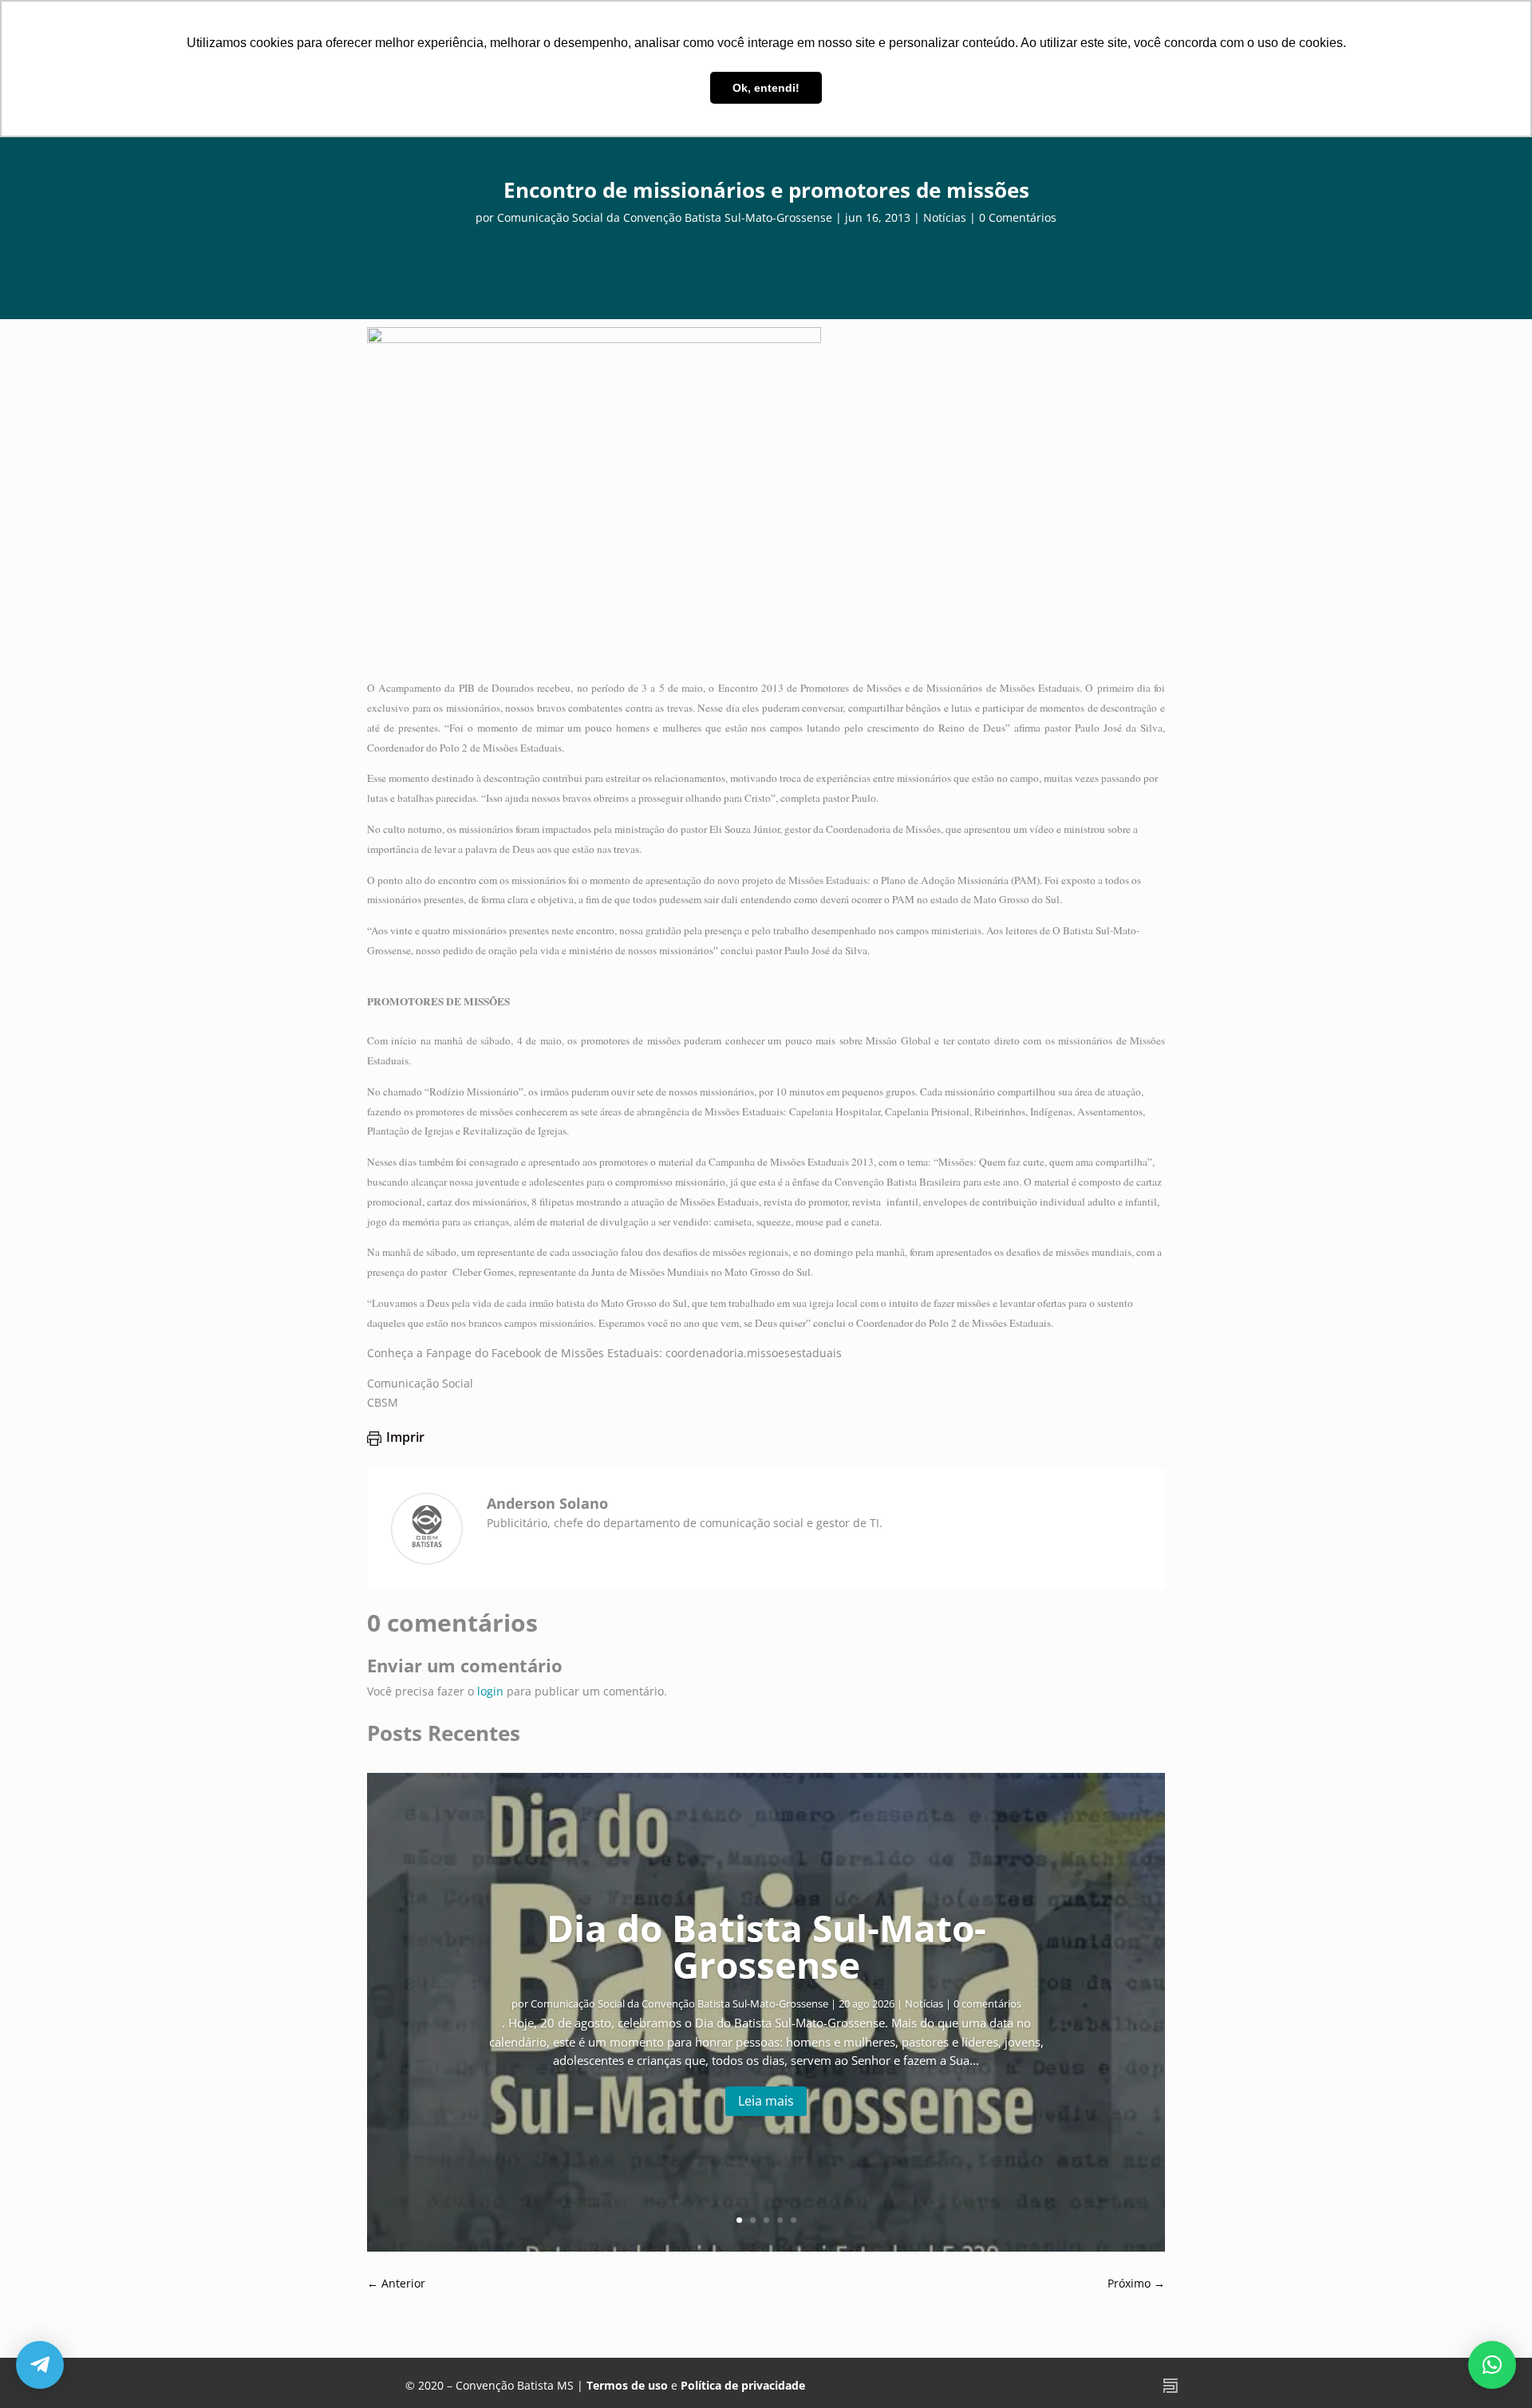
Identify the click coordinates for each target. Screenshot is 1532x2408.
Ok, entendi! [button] (766, 88)
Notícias (945, 217)
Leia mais (766, 2101)
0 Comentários (1018, 217)
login (490, 1691)
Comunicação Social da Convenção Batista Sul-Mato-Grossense (665, 217)
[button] (1492, 2365)
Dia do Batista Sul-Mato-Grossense (766, 1946)
